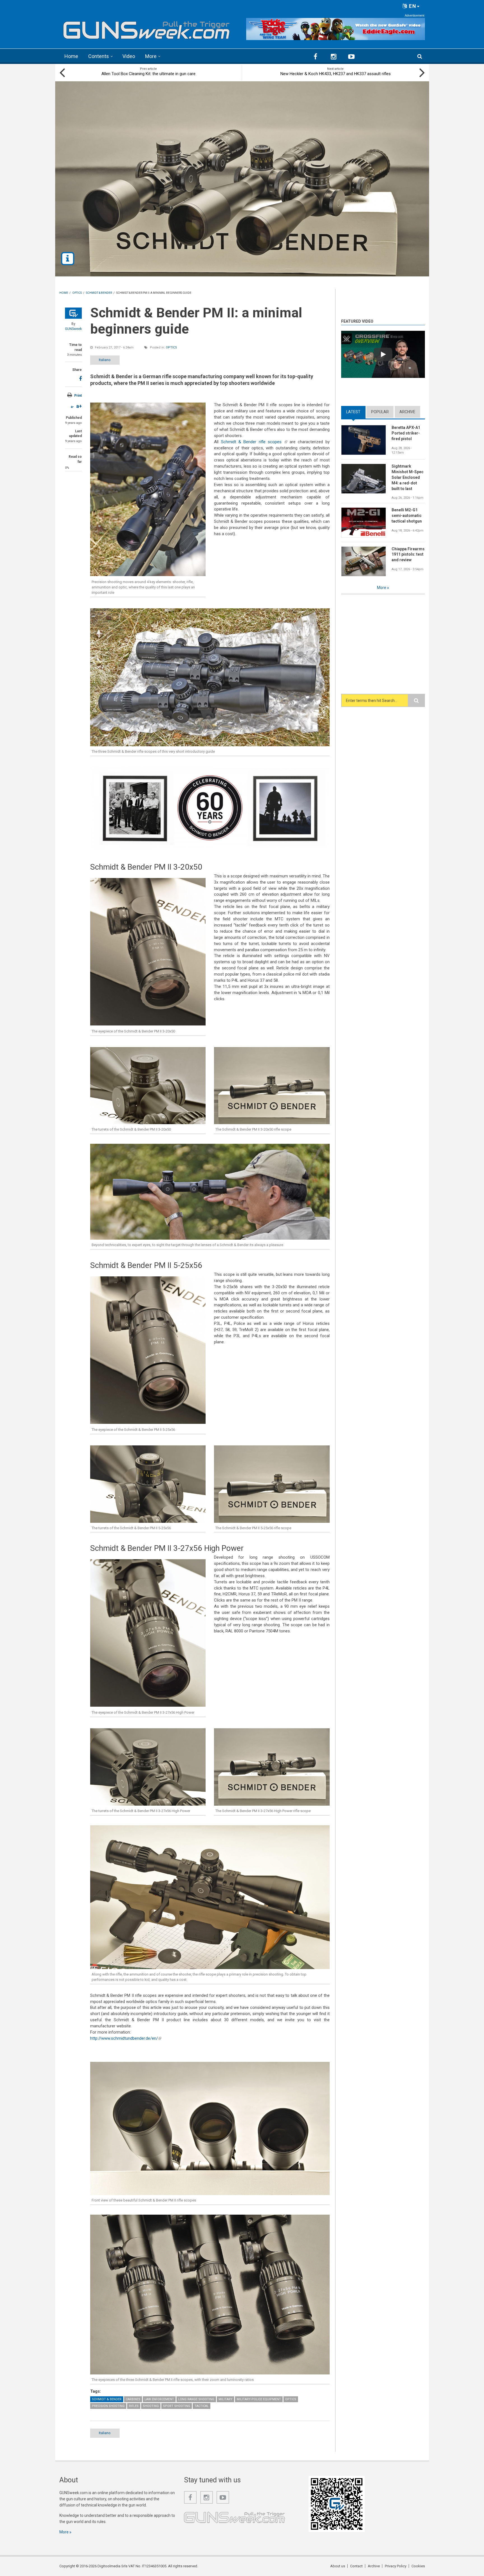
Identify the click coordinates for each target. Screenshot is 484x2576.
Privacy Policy (396, 2566)
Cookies (418, 2566)
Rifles (134, 2406)
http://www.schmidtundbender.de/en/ (126, 2038)
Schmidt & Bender (107, 2399)
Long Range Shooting (196, 2399)
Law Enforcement (159, 2399)
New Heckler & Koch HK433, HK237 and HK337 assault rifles (336, 74)
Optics (171, 347)
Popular (380, 412)
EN (412, 6)
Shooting (151, 2406)
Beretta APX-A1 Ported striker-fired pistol (406, 433)
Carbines (133, 2399)
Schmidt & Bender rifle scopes (254, 442)
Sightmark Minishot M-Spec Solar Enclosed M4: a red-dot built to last (408, 477)
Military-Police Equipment (259, 2399)
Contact (356, 2566)
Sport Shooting (177, 2406)
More (151, 56)
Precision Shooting (108, 2406)
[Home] (147, 28)
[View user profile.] (73, 313)
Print (78, 396)
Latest (356, 412)
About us (338, 2566)
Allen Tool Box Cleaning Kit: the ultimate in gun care (148, 74)
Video (129, 56)
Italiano (105, 360)
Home (71, 56)
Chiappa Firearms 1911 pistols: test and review (408, 555)
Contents (99, 56)
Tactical (202, 2406)
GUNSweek (73, 329)
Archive (407, 412)
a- (72, 407)
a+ (79, 406)
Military (225, 2399)
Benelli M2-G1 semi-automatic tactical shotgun (407, 516)
